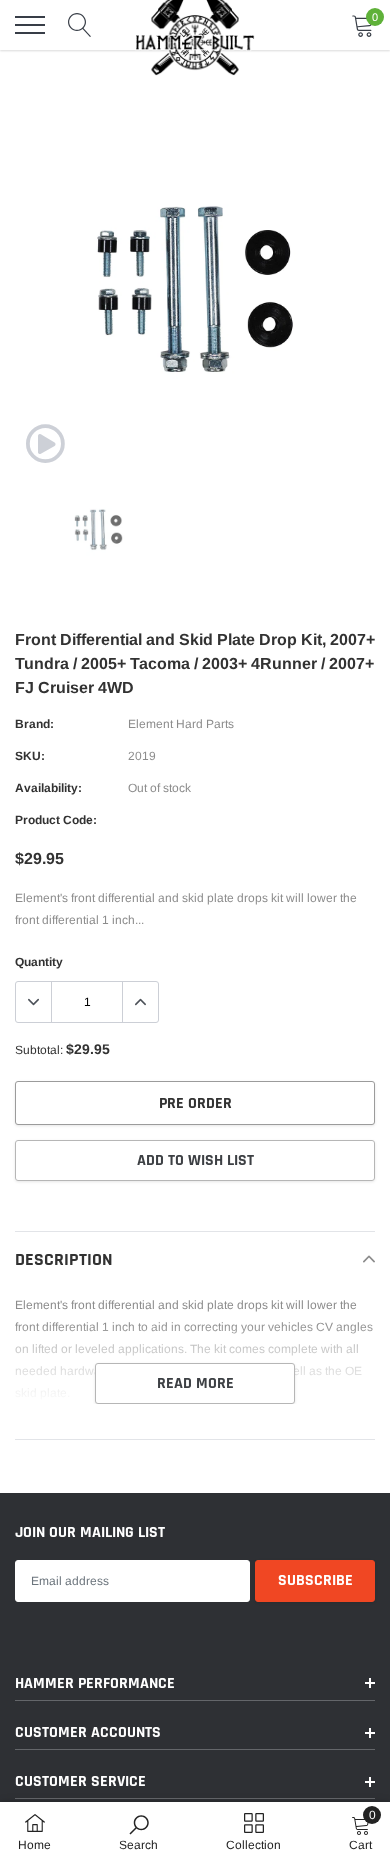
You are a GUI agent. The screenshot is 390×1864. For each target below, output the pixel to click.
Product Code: (56, 820)
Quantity (39, 962)
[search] (80, 25)
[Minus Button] (34, 1002)
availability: (48, 788)
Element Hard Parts (181, 724)
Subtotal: (39, 1050)
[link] (45, 444)
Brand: (34, 724)
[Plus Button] (140, 1002)
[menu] (30, 25)
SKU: (30, 756)
